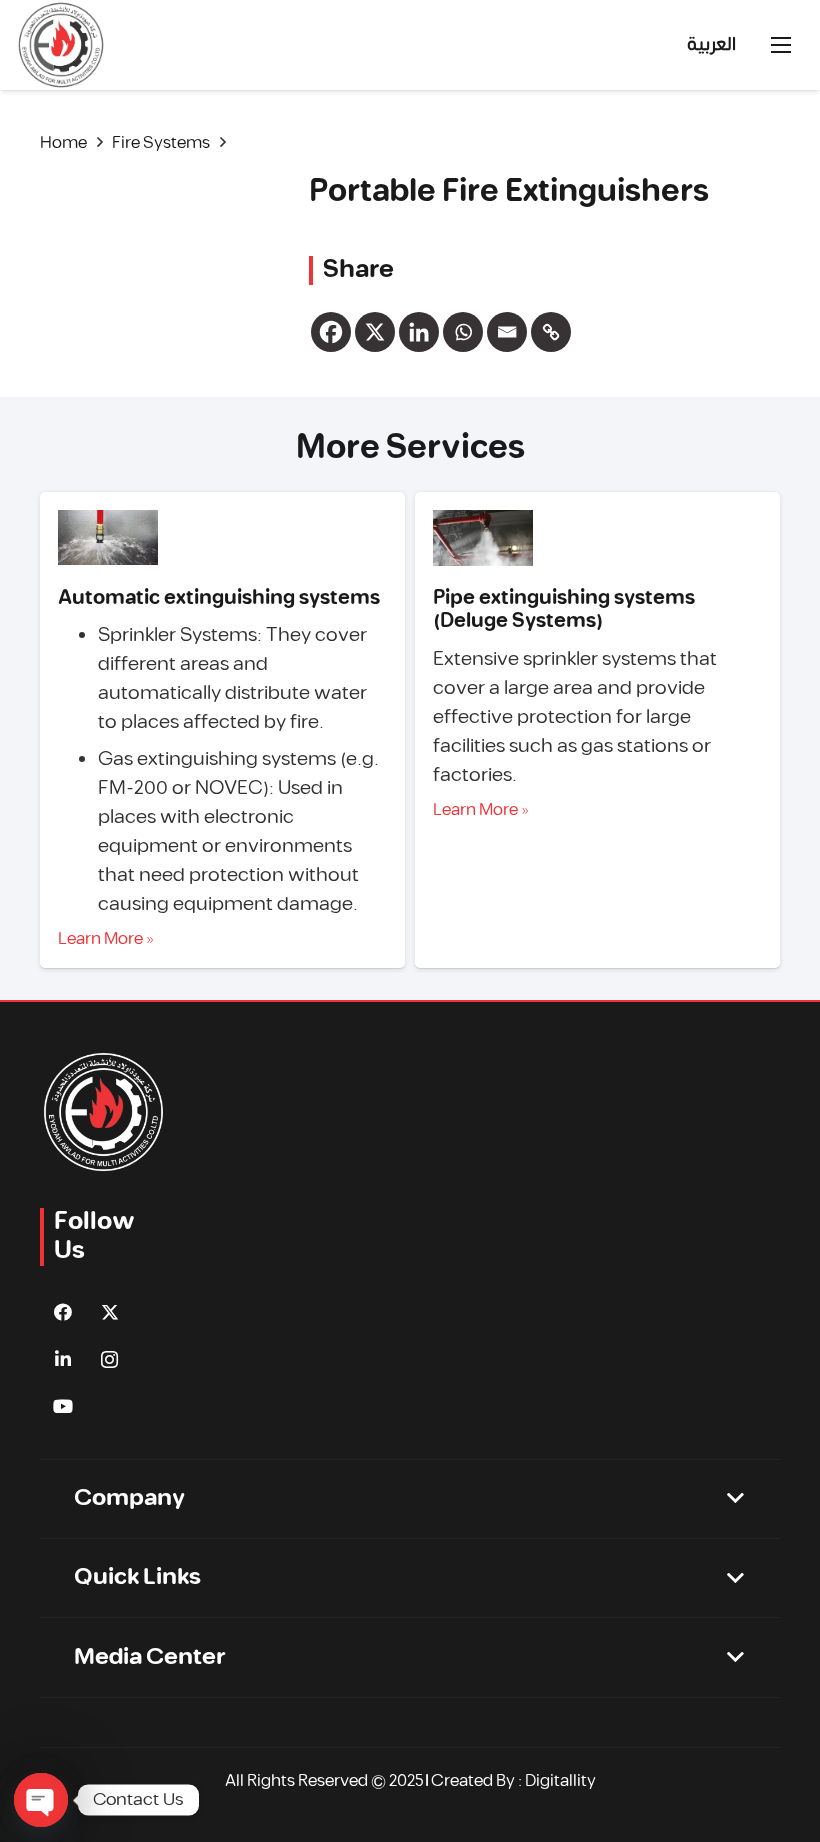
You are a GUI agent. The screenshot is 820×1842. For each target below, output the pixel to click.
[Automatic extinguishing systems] (108, 538)
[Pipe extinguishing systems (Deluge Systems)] (483, 538)
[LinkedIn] (62, 1359)
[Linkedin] (419, 332)
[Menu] (781, 45)
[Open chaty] (41, 1800)
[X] (375, 332)
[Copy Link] (551, 332)
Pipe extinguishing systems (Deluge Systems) (564, 609)
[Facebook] (331, 332)
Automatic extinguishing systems (219, 598)
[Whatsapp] (463, 332)
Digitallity (560, 1781)
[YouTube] (62, 1406)
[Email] (507, 332)
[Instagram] (109, 1359)
